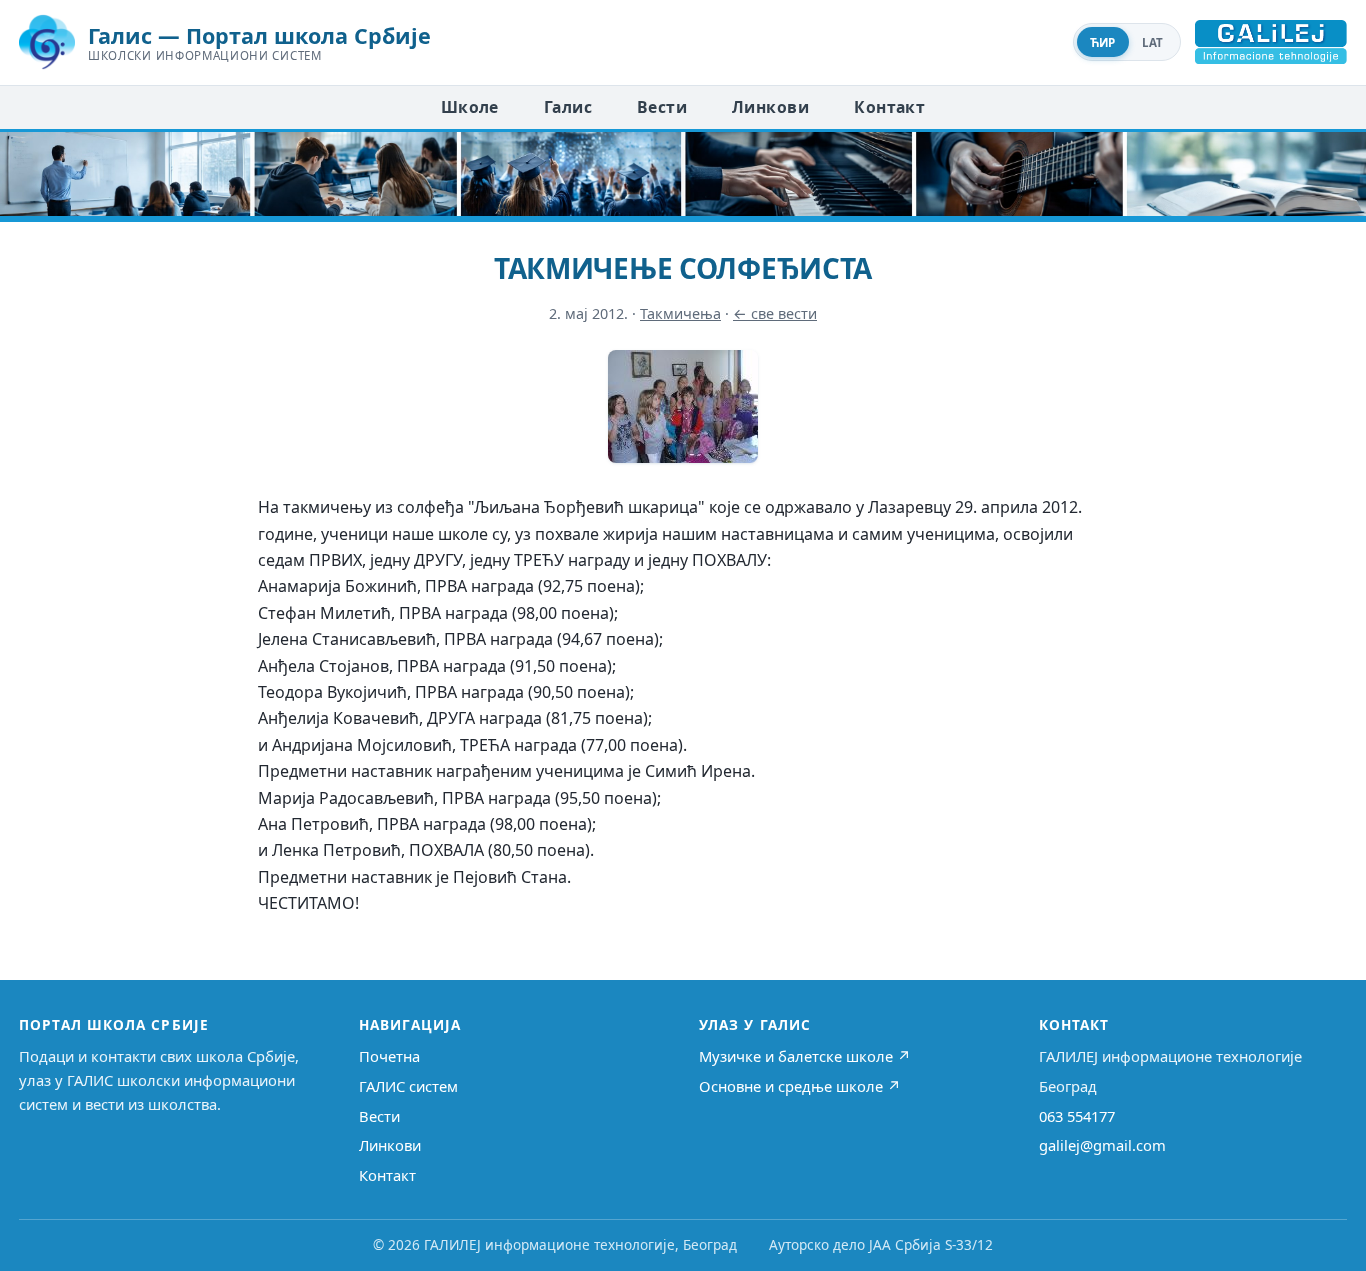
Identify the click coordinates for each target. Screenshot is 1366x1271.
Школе (470, 107)
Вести (662, 107)
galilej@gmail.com (1102, 1145)
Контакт (889, 107)
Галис (568, 107)
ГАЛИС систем (408, 1086)
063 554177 (1077, 1116)
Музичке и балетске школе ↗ (805, 1056)
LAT (1153, 42)
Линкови (770, 107)
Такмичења (680, 313)
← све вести (775, 313)
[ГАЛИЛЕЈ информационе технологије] (1271, 42)
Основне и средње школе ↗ (800, 1086)
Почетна (389, 1056)
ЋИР (1103, 42)
